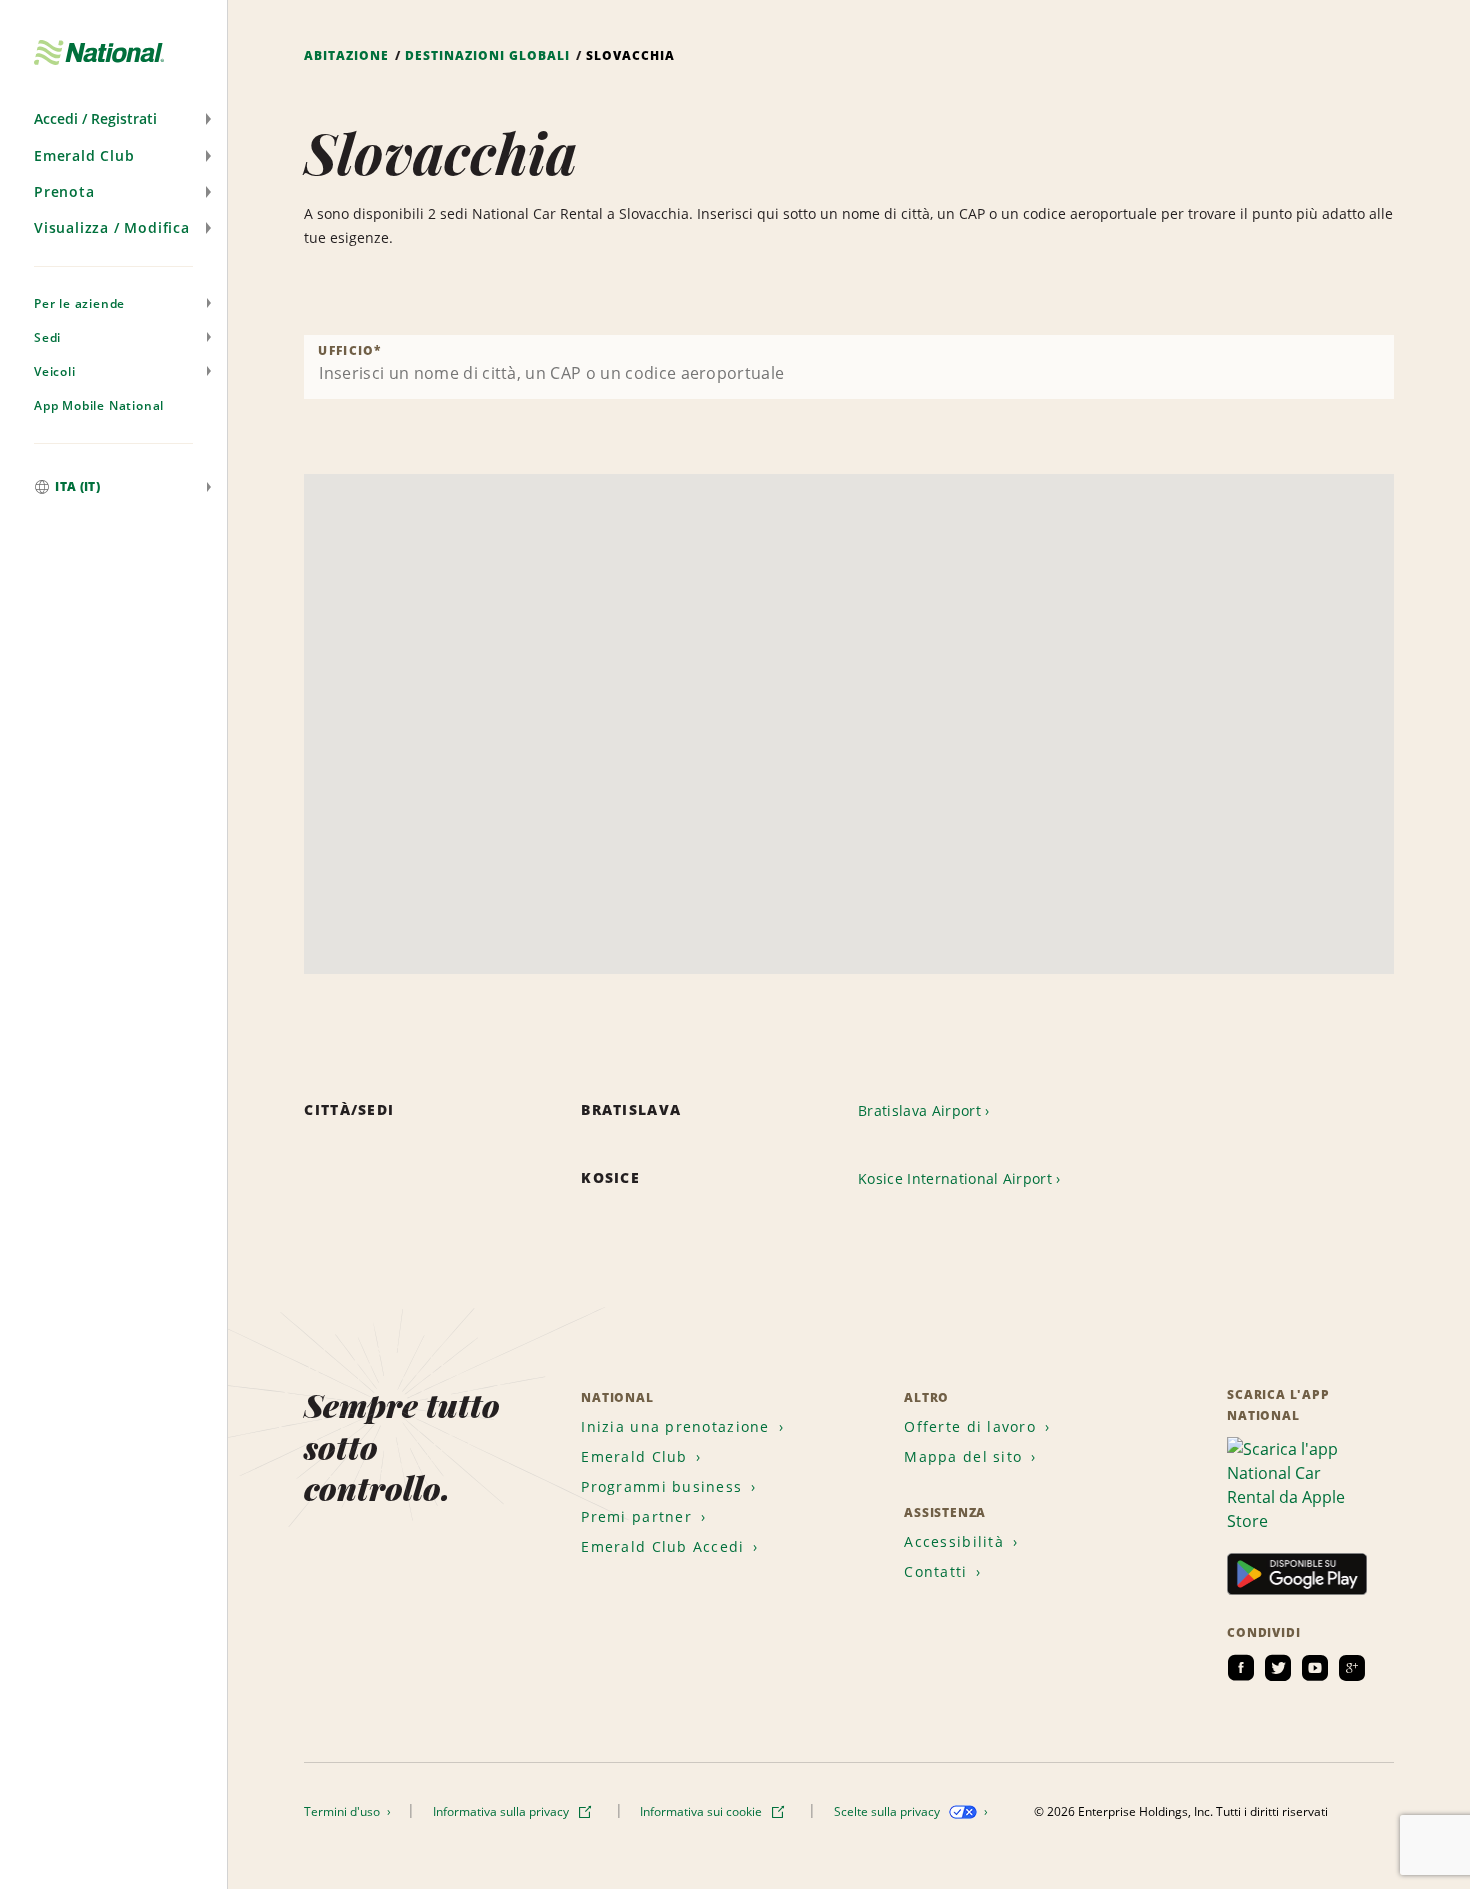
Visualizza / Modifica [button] (112, 227)
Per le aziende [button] (79, 303)
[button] (113, 119)
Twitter (1278, 1668)
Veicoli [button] (55, 371)
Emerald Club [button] (84, 155)
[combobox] (849, 367)
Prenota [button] (64, 191)
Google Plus (1352, 1668)
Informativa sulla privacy (502, 1811)
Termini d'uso (343, 1811)
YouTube (1315, 1668)
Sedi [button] (47, 337)
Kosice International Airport (955, 1178)
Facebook (1241, 1668)
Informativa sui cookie (702, 1811)
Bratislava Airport (919, 1110)
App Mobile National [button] (99, 405)
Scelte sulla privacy (888, 1811)
